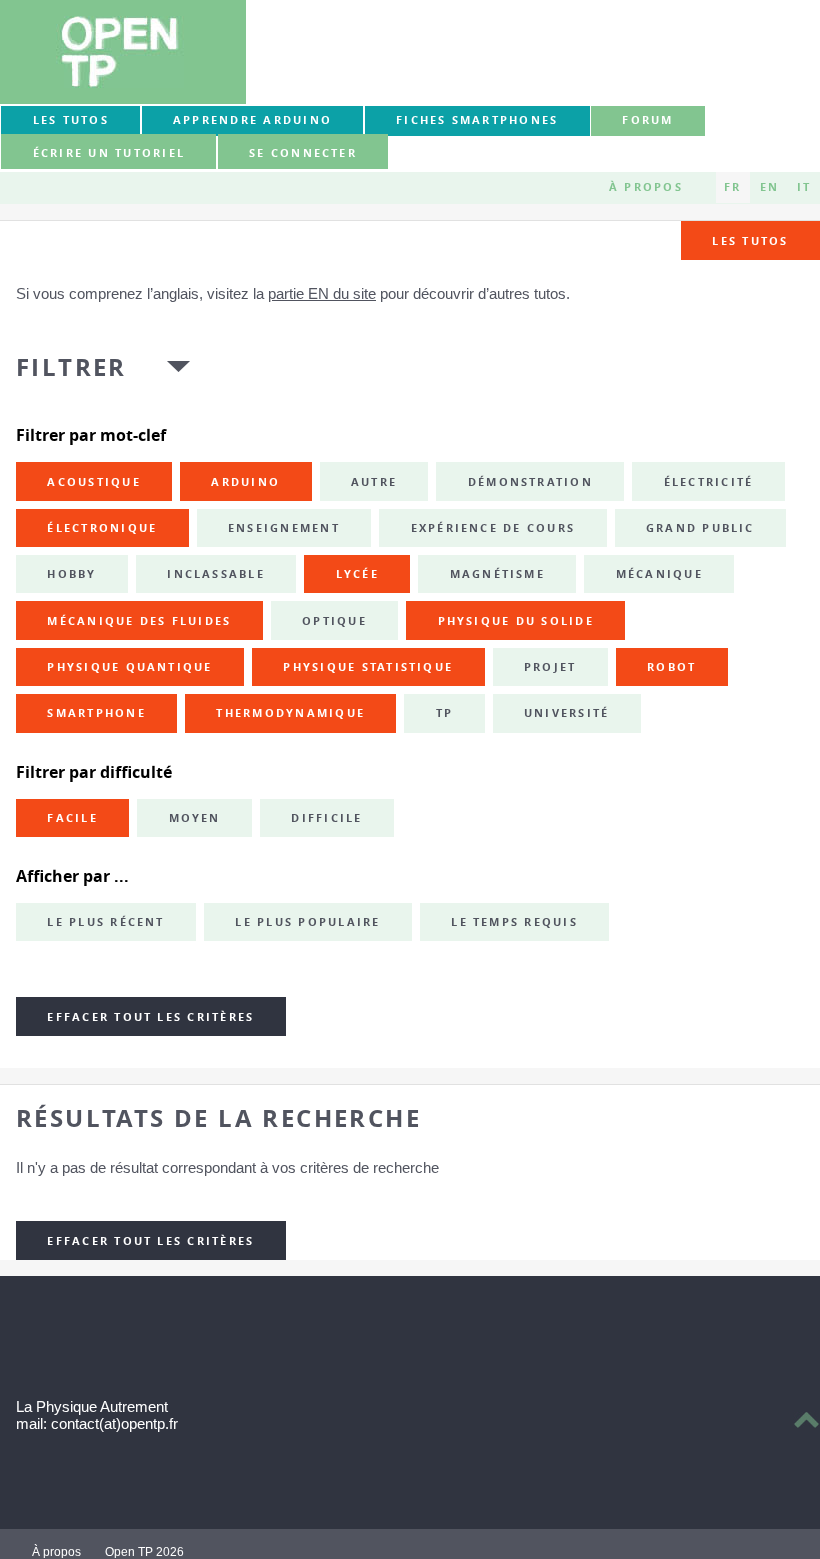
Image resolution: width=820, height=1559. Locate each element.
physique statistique (368, 667)
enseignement (284, 528)
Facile (72, 818)
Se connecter (303, 153)
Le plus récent (105, 922)
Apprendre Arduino (252, 120)
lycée (357, 574)
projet (550, 667)
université (566, 713)
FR (732, 187)
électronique (102, 528)
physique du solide (516, 621)
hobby (71, 574)
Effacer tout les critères (150, 1017)
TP (444, 713)
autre (374, 482)
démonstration (530, 482)
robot (671, 667)
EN (769, 187)
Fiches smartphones (477, 120)
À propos (646, 187)
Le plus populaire (307, 922)
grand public (700, 528)
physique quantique (129, 667)
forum (647, 120)
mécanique (659, 574)
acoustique (93, 482)
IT (804, 187)
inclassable (216, 574)
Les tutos (71, 120)
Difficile (326, 818)
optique (334, 621)
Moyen (195, 818)
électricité (709, 482)
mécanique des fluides (139, 621)
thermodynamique (290, 713)
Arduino (245, 482)
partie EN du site (322, 293)
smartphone (96, 713)
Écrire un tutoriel (109, 153)
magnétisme (497, 574)
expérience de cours (493, 528)
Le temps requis (514, 922)
